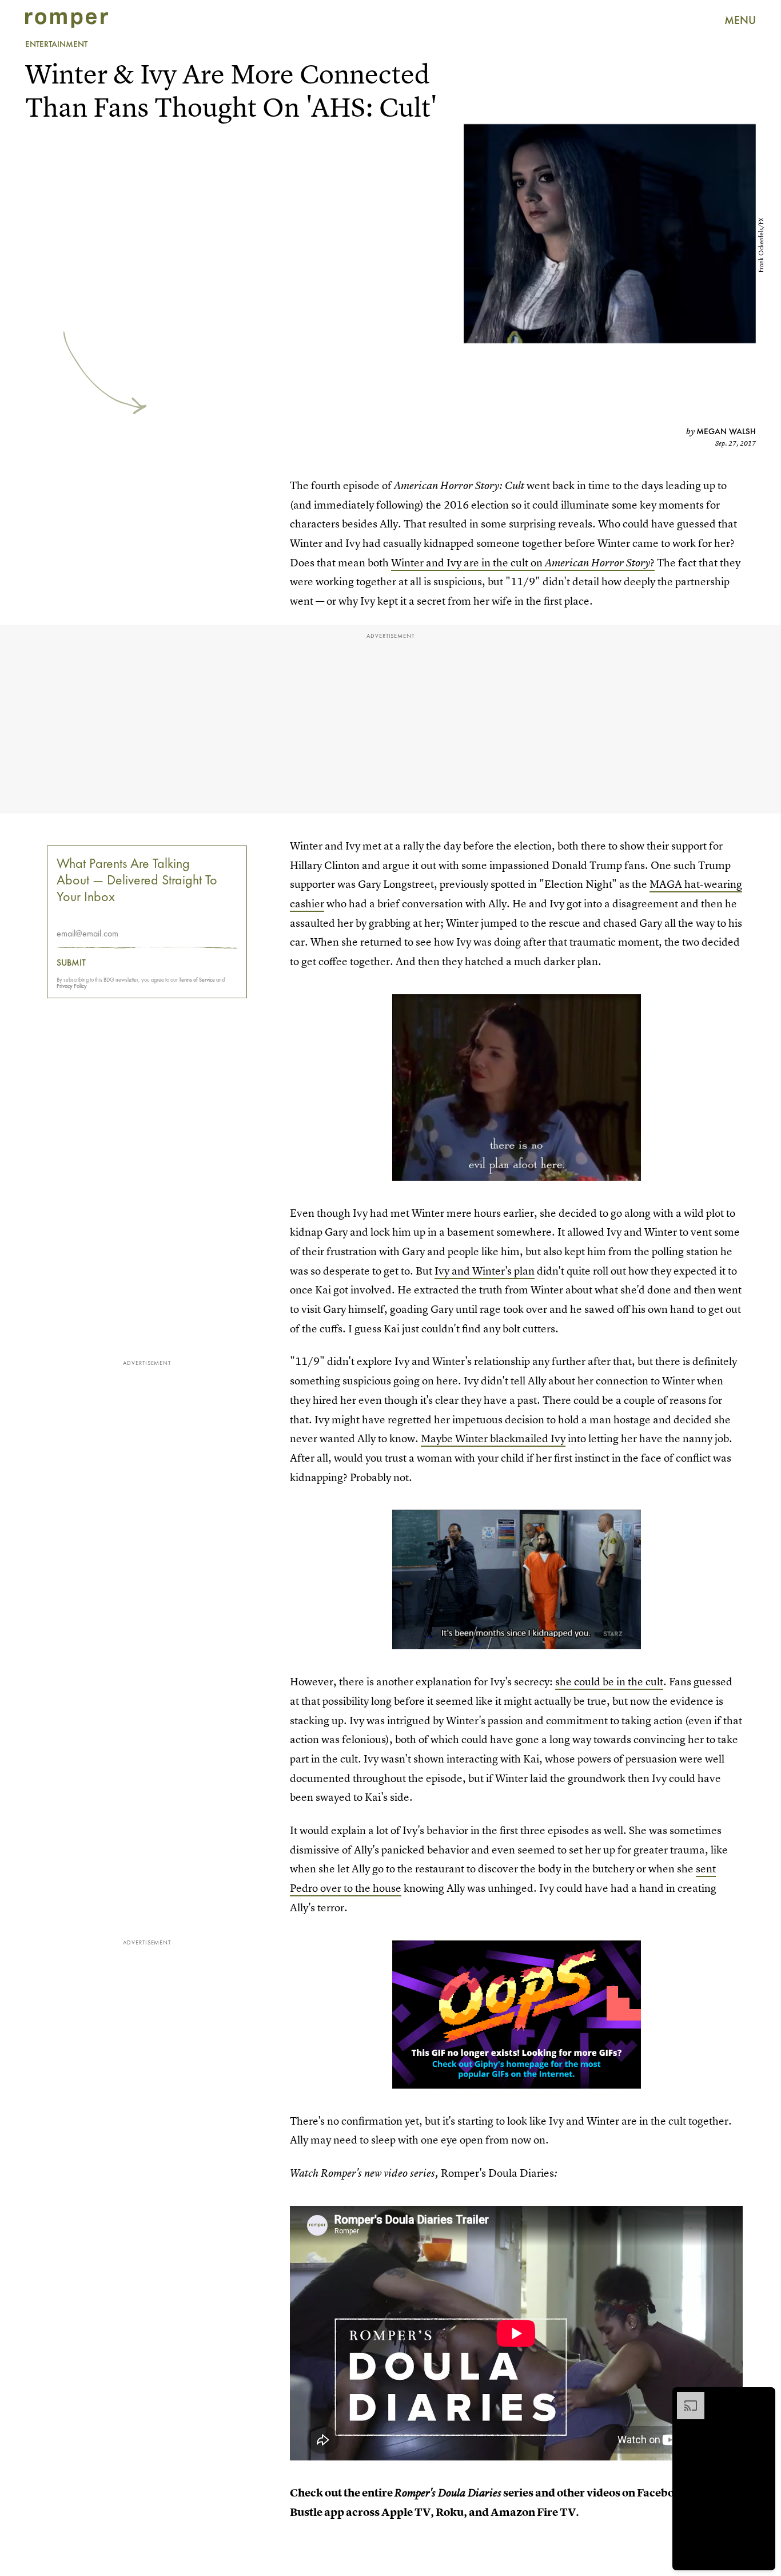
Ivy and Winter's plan (485, 1271)
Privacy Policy (72, 985)
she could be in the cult (609, 1682)
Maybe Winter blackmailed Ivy (493, 1438)
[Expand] (685, 2398)
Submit (71, 962)
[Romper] (67, 20)
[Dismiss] (763, 2398)
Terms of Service (197, 979)
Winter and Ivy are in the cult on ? (523, 563)
